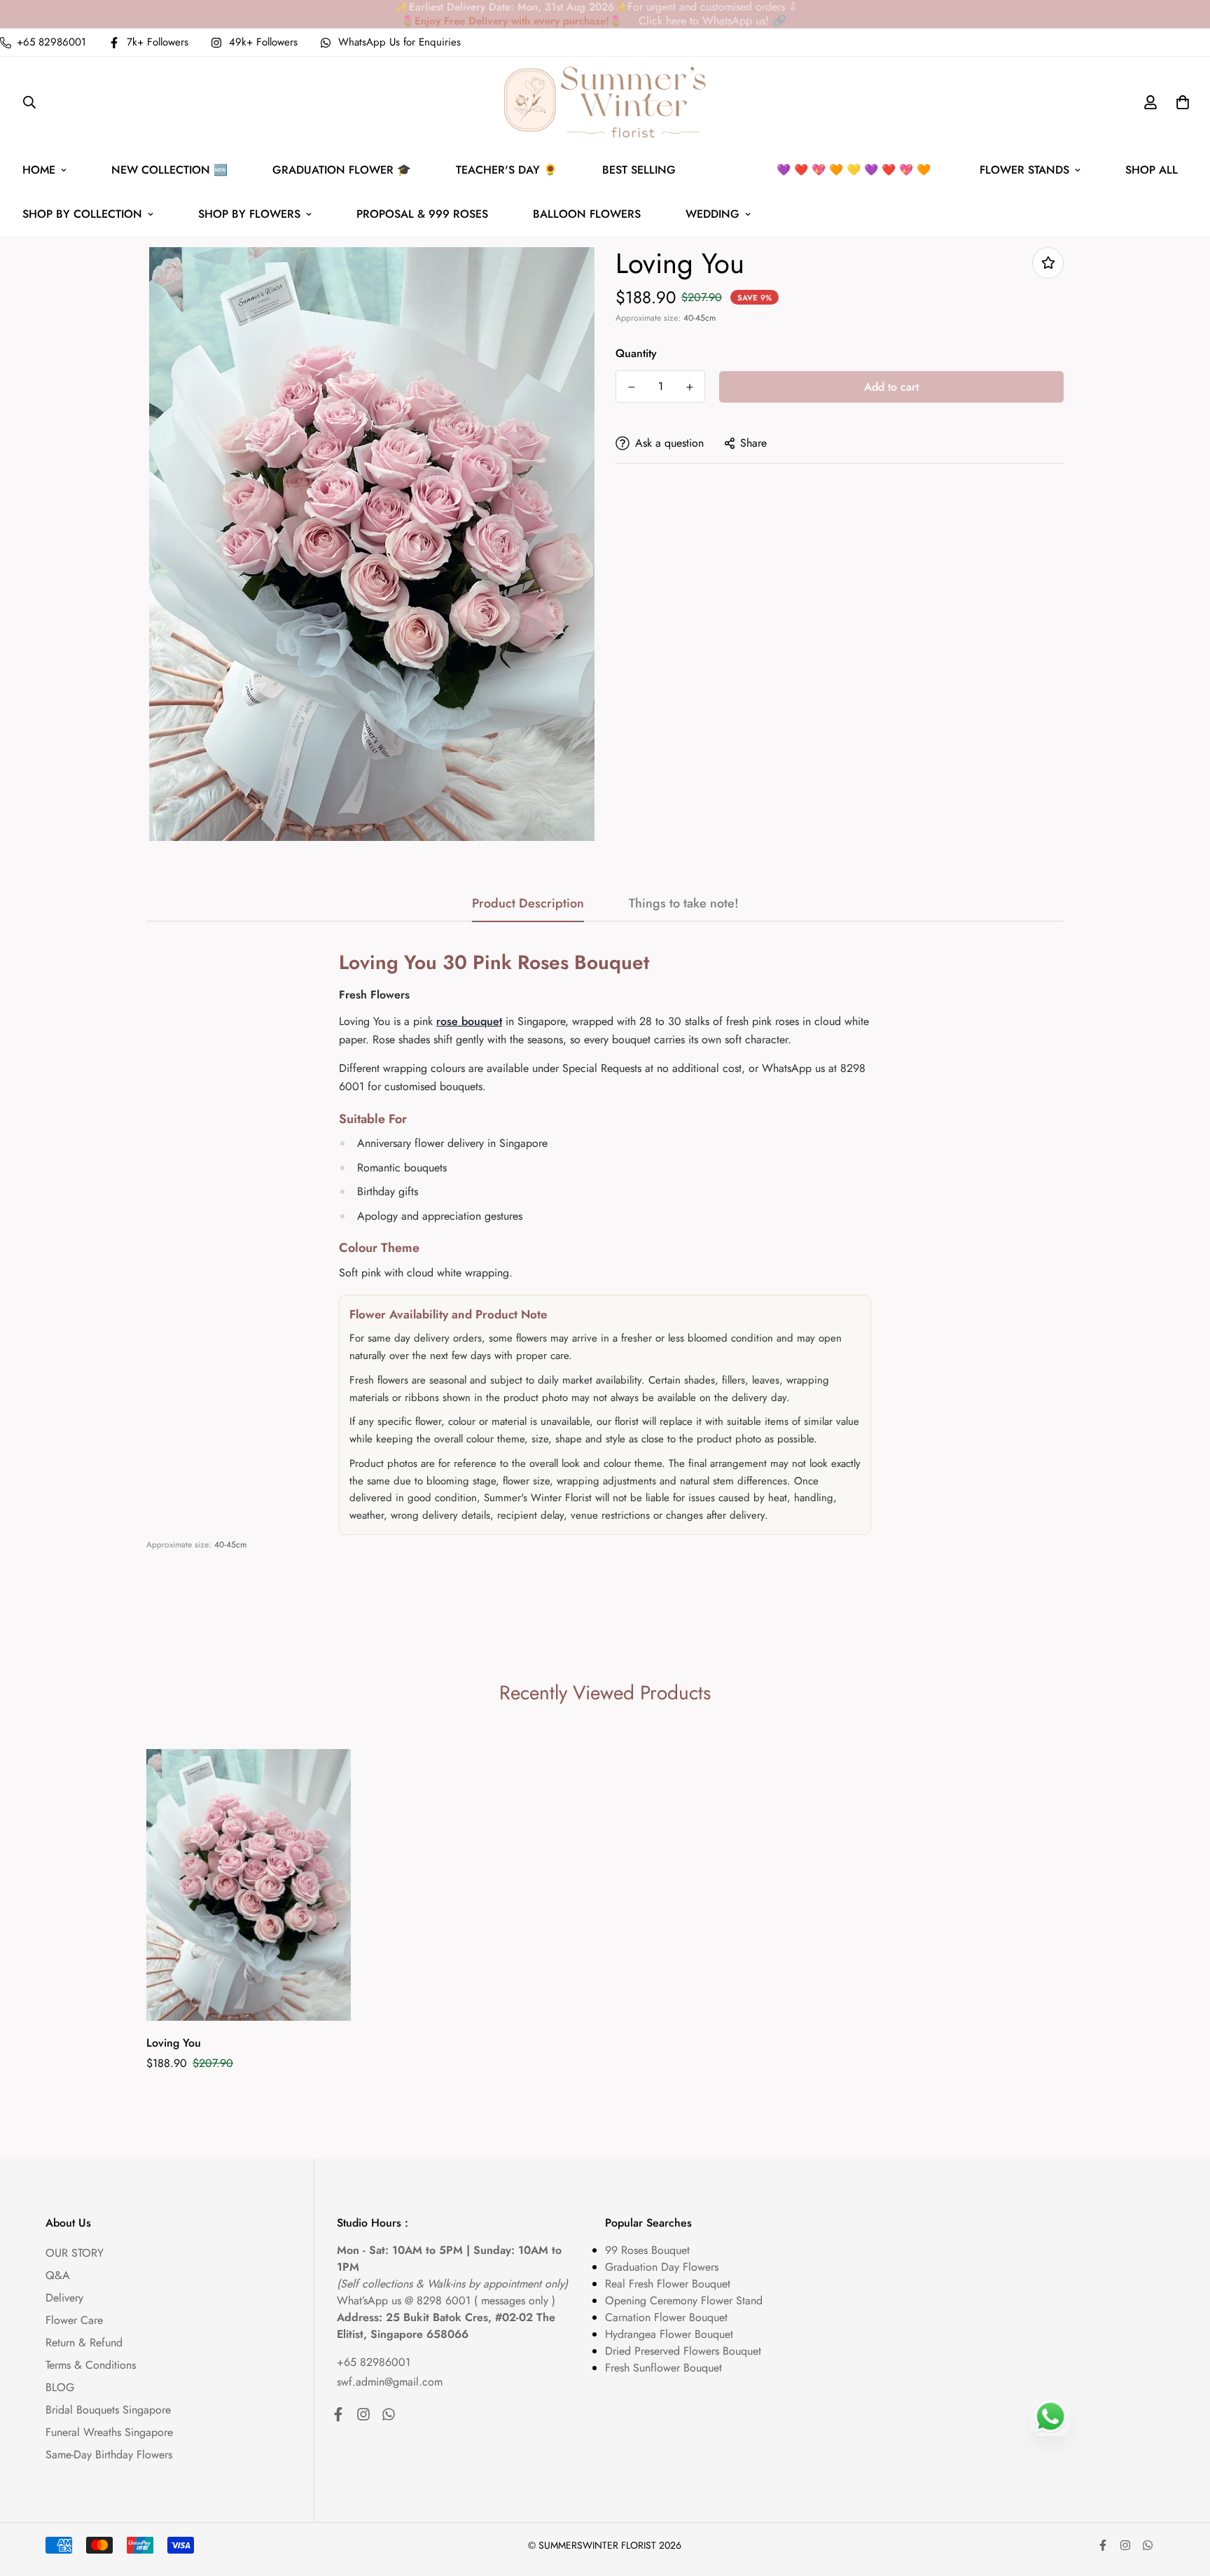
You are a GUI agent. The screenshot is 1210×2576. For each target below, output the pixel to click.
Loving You (174, 2043)
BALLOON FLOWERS (587, 214)
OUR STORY (75, 2253)
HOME (39, 170)
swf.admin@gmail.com (390, 2382)
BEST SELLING (780, 170)
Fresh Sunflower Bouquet (663, 2368)
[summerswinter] (605, 102)
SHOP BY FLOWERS (249, 214)
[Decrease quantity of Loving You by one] (631, 387)
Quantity (636, 353)
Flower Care (74, 2320)
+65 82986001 (374, 2362)
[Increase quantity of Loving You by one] (689, 387)
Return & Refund (84, 2342)
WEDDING (712, 214)
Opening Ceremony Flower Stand (684, 2300)
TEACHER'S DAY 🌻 (507, 170)
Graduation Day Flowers (662, 2267)
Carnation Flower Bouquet (666, 2317)
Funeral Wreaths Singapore (109, 2432)
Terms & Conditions (91, 2365)
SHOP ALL (1152, 170)
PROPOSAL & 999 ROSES (422, 214)
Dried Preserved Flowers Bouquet (683, 2351)
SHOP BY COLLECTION (82, 214)
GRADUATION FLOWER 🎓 (342, 170)
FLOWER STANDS (1024, 170)
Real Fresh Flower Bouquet (668, 2284)
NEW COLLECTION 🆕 (169, 170)
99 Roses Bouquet (647, 2250)
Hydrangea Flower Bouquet (669, 2334)
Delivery (64, 2298)
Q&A (58, 2275)
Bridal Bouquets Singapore (108, 2410)
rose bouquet (469, 1021)
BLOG (60, 2387)
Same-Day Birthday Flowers (109, 2455)
